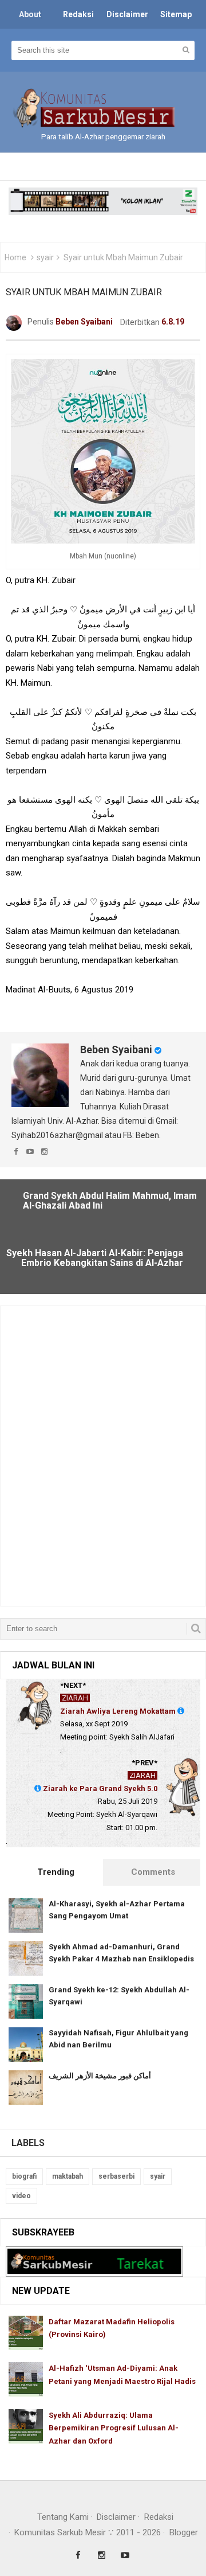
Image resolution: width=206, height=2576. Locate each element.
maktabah (68, 2176)
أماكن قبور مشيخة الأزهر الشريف (100, 2076)
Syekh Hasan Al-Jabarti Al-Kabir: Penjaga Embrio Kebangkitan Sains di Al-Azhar (95, 1258)
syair (45, 257)
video (21, 2196)
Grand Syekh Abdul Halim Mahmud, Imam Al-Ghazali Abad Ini (110, 1201)
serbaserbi (116, 2176)
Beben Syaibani (116, 1049)
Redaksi (159, 2517)
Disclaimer (116, 2517)
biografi (24, 2176)
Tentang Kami (63, 2517)
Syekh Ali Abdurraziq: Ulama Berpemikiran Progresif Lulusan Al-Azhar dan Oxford (114, 2428)
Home (15, 257)
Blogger (184, 2532)
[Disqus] (103, 1455)
